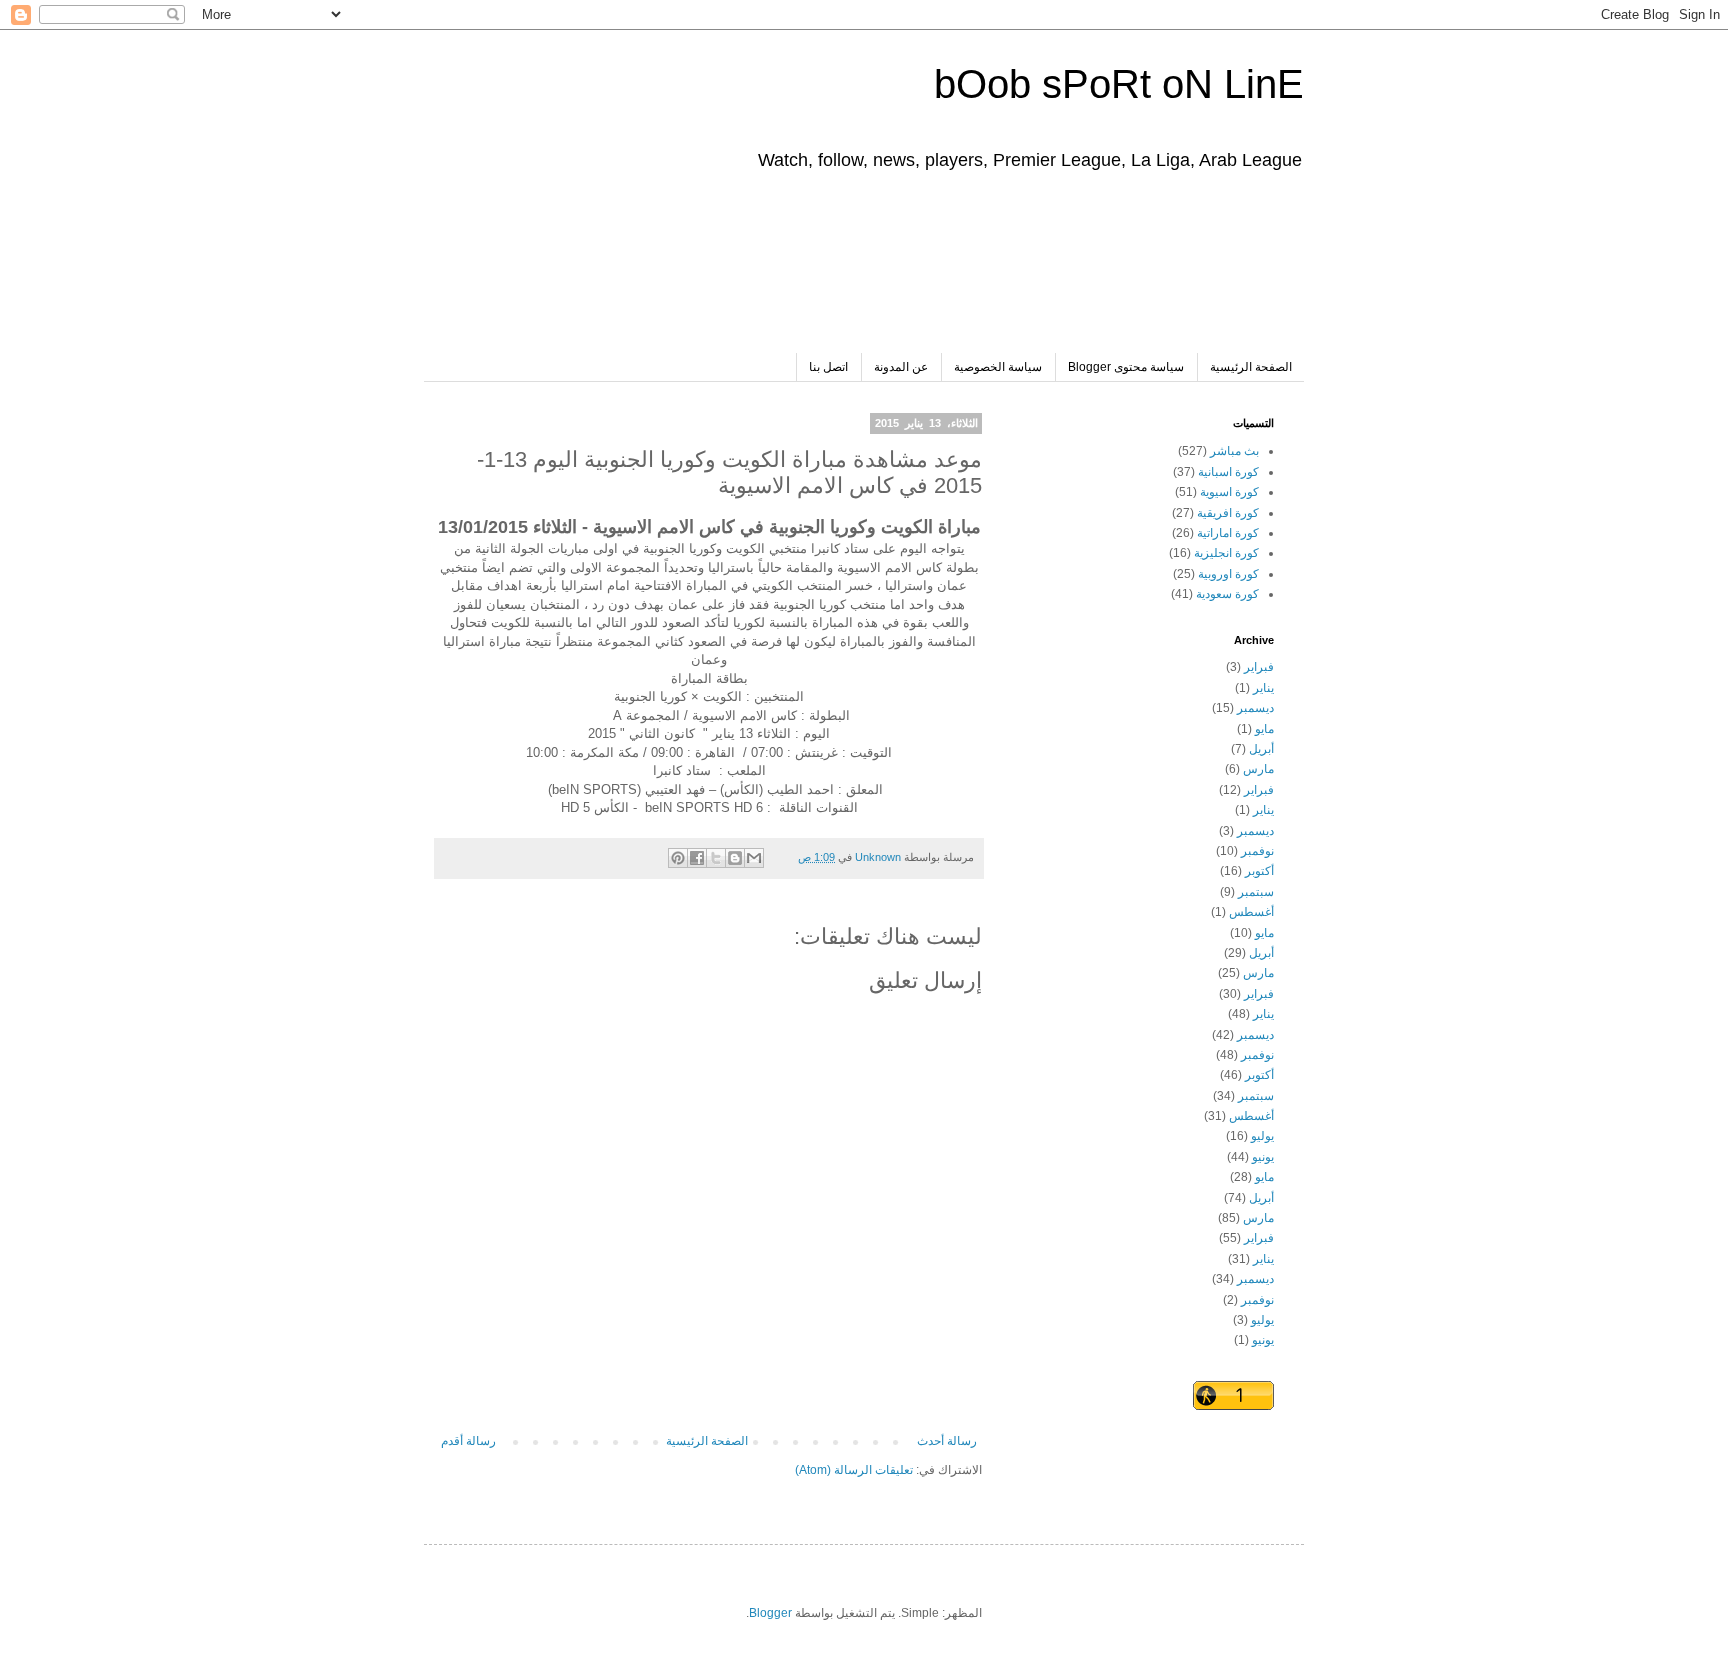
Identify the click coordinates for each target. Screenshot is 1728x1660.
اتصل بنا (828, 367)
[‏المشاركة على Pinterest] (678, 858)
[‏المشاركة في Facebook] (697, 858)
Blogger (770, 1613)
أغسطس (1251, 912)
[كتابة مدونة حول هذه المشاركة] (735, 858)
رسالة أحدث (947, 1441)
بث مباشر (1234, 451)
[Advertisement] (910, 273)
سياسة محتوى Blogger (1126, 367)
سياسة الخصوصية (998, 367)
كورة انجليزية (1226, 553)
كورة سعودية (1227, 594)
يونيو (1263, 1157)
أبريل (1261, 749)
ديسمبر (1255, 708)
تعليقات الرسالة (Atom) (854, 1470)
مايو (1264, 729)
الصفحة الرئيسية (1251, 367)
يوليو (1262, 1136)
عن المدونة (901, 367)
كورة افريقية (1228, 513)
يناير (1263, 688)
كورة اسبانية (1228, 472)
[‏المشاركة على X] (716, 858)
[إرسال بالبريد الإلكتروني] (754, 858)
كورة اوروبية (1228, 574)
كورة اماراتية (1228, 533)
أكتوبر (1259, 871)
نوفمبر (1257, 851)
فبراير (1259, 667)
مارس (1258, 769)
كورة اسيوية (1229, 492)
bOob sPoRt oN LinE (1119, 84)
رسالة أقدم (468, 1441)
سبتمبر (1256, 892)
